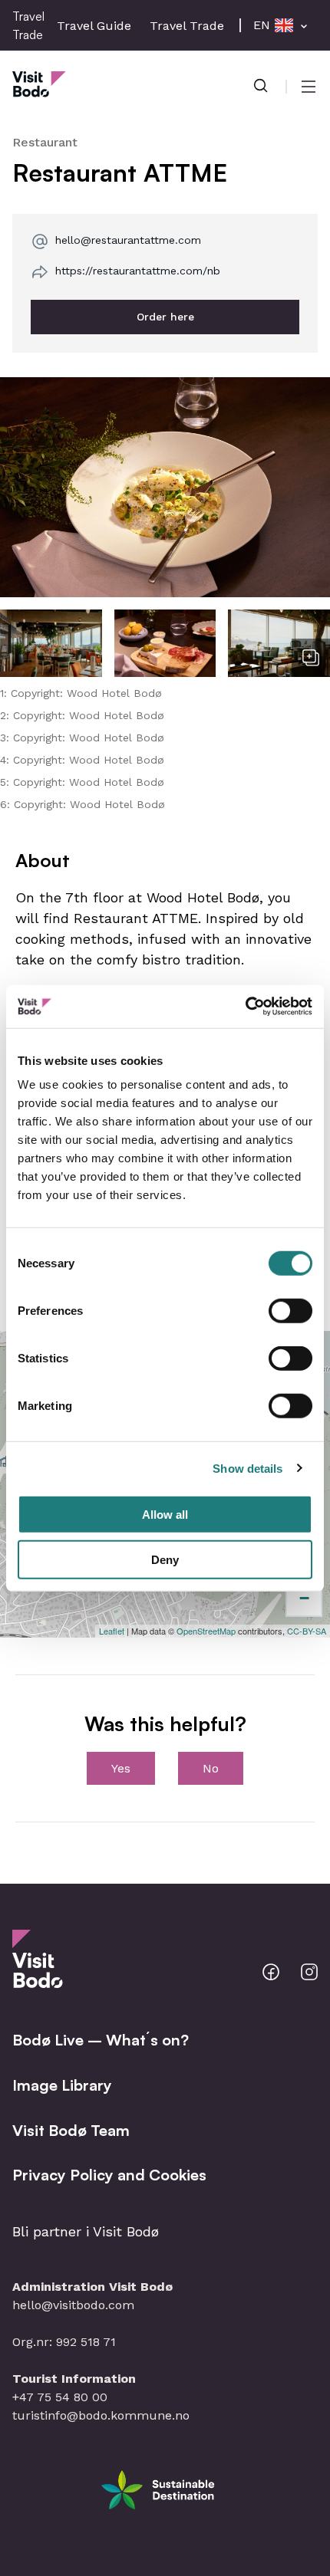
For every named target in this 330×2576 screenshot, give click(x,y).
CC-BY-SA (307, 1631)
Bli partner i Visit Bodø (86, 2231)
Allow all (165, 1515)
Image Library (62, 2085)
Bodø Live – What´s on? (101, 2040)
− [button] (304, 1598)
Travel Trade (187, 26)
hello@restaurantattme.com (128, 240)
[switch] (290, 1311)
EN (262, 25)
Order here (165, 317)
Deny (165, 1559)
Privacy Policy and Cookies (109, 2175)
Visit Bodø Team (71, 2130)
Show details (247, 1468)
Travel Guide (94, 26)
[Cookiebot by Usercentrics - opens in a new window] (245, 1007)
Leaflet (112, 1631)
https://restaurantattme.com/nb (138, 271)
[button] (165, 487)
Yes (121, 1768)
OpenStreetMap (206, 1631)
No (211, 1768)
